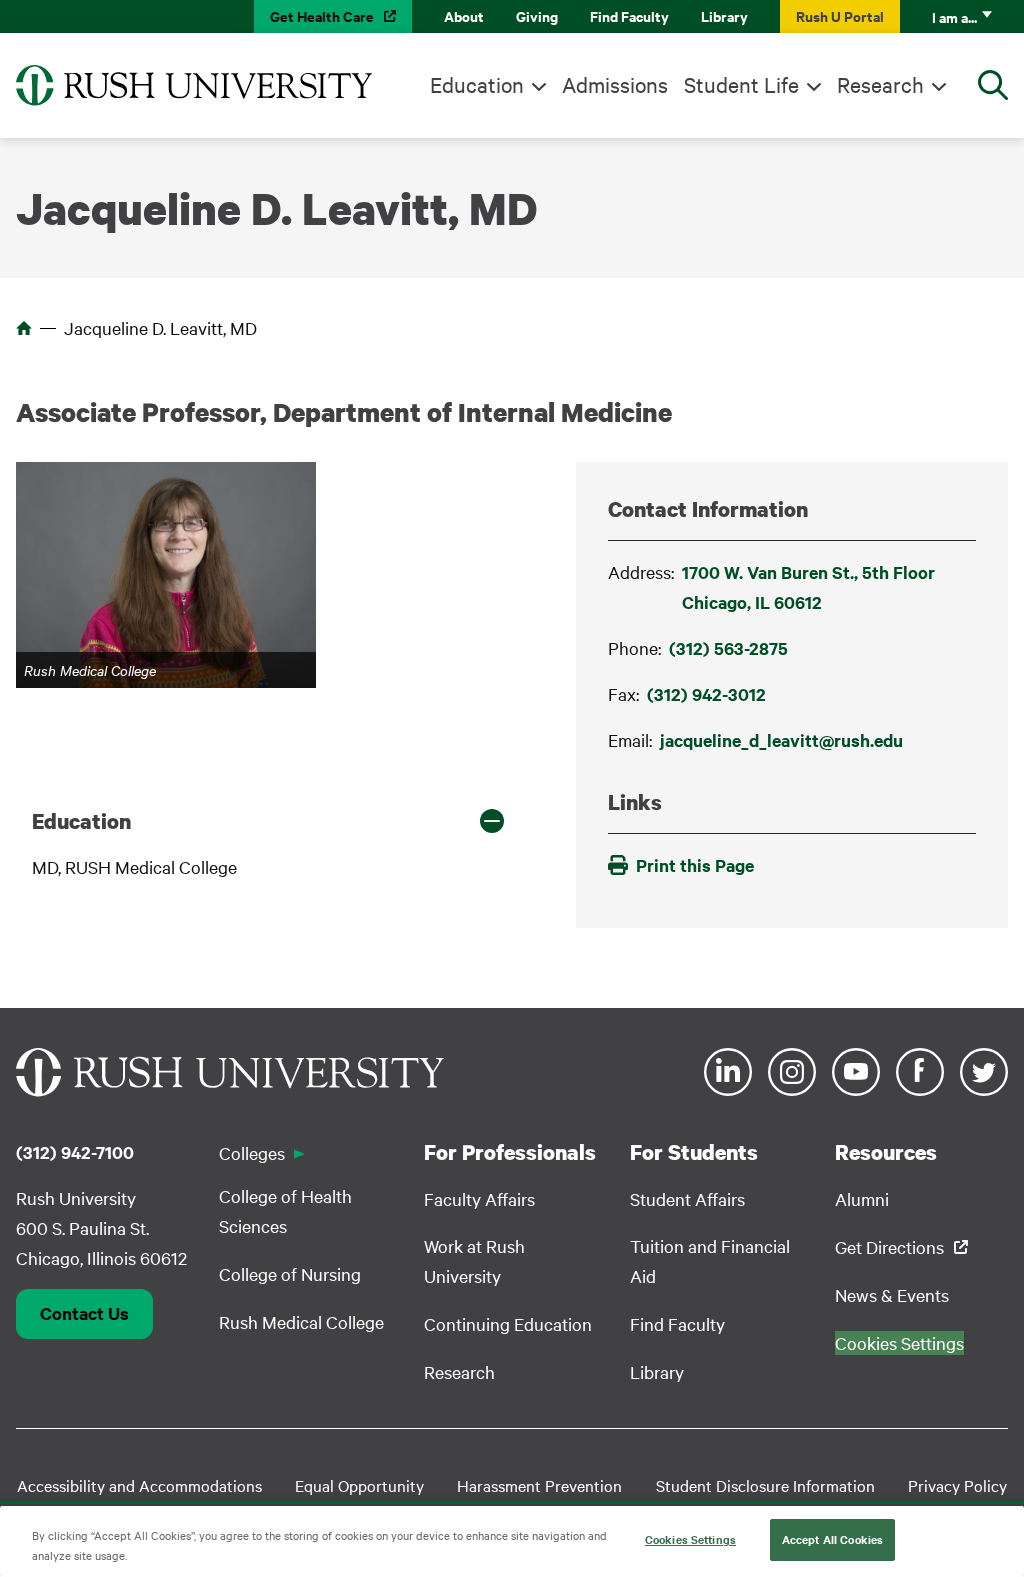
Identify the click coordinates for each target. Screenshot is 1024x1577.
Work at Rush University (474, 1260)
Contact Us (84, 1313)
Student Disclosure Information (765, 1485)
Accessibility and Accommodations (139, 1485)
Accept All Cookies (832, 1539)
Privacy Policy (957, 1485)
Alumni (862, 1198)
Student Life (741, 84)
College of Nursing (290, 1273)
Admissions (615, 84)
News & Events (892, 1294)
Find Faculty (629, 15)
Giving (537, 15)
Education (477, 84)
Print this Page (695, 865)
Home (24, 328)
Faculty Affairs (479, 1198)
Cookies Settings (690, 1539)
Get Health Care (322, 15)
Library (724, 15)
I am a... (954, 16)
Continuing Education (508, 1323)
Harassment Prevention (539, 1485)
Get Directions (889, 1246)
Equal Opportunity (359, 1485)
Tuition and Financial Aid (710, 1260)
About (464, 15)
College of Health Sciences (285, 1210)
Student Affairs (687, 1198)
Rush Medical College (301, 1321)
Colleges (252, 1152)
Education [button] (81, 821)
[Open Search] (993, 85)
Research (880, 84)
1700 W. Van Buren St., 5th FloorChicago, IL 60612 (808, 587)
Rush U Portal (840, 15)
